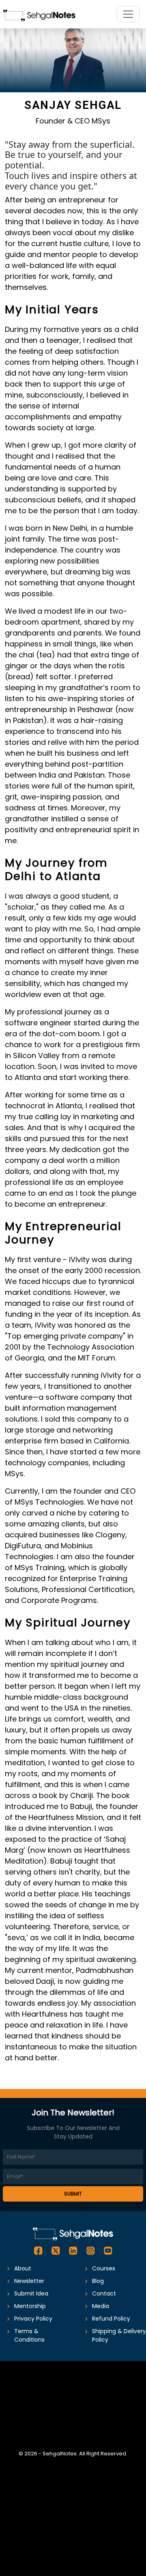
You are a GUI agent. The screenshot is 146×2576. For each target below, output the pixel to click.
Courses (104, 2268)
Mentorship (30, 2306)
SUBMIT (73, 2194)
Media (101, 2306)
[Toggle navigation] (128, 14)
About (23, 2268)
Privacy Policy (33, 2319)
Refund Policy (111, 2319)
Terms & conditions (29, 2335)
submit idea (31, 2293)
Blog (98, 2281)
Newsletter (29, 2281)
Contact (104, 2293)
